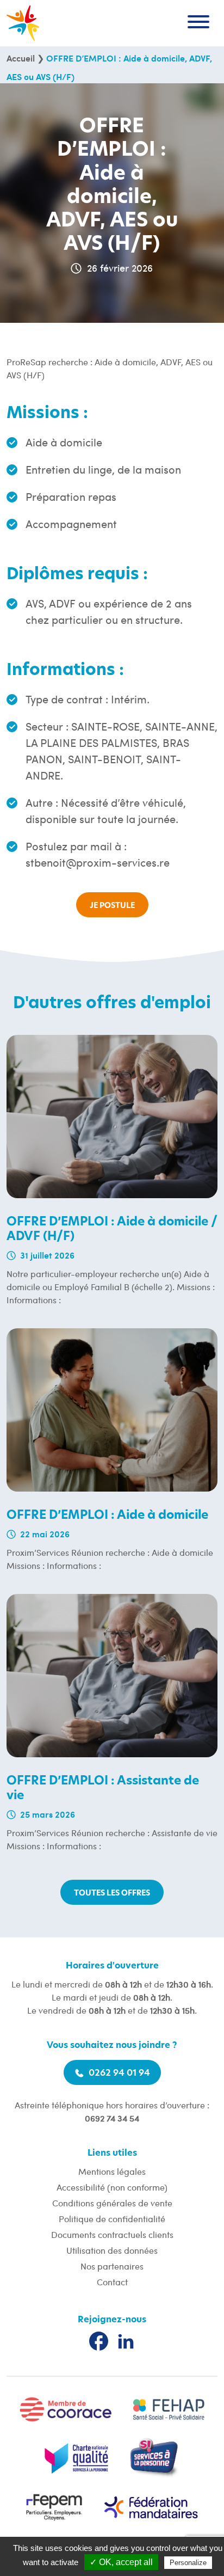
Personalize (188, 2563)
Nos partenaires (112, 2266)
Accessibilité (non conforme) (112, 2187)
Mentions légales (112, 2171)
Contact (112, 2282)
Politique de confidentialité (112, 2219)
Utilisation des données (112, 2250)
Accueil (21, 58)
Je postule (112, 906)
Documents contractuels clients (112, 2234)
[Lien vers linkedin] (126, 2341)
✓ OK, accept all (121, 2562)
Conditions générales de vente (112, 2203)
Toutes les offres (112, 1893)
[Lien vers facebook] (99, 2341)
